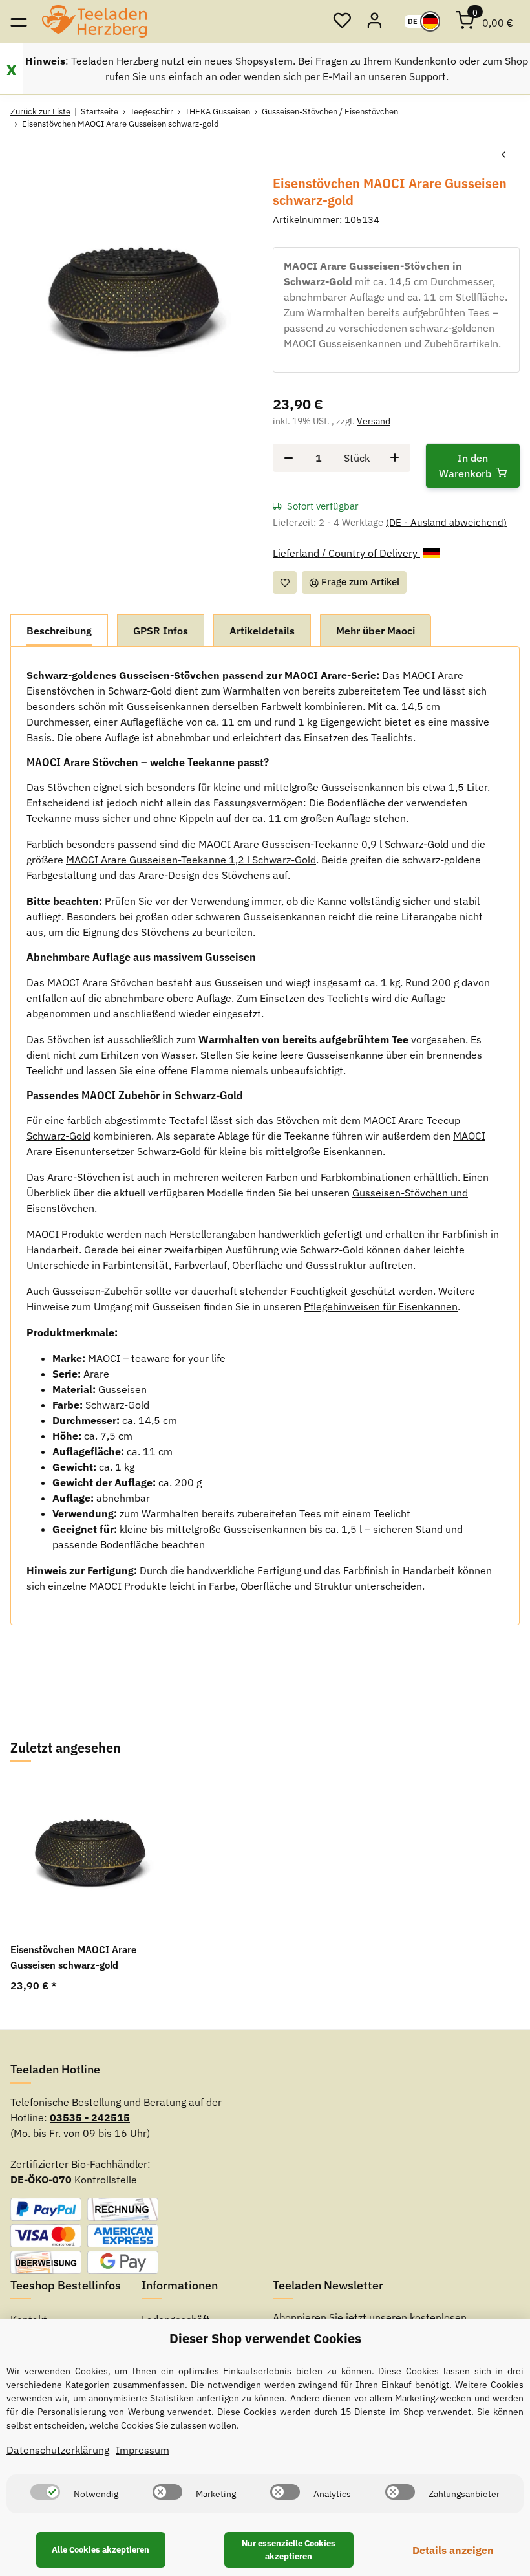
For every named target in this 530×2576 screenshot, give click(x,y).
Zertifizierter (39, 2164)
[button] (342, 21)
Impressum (143, 2450)
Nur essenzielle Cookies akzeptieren (289, 2550)
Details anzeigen (453, 2550)
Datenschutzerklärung (58, 2450)
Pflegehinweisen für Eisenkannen (381, 1306)
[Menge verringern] (289, 458)
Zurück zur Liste (40, 112)
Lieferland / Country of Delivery (346, 553)
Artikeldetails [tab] (262, 631)
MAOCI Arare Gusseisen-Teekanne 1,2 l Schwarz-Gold (191, 860)
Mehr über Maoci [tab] (376, 631)
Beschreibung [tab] (59, 631)
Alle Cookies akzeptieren (101, 2550)
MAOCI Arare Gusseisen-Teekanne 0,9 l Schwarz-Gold (323, 844)
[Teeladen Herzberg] (94, 21)
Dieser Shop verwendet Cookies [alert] (265, 2338)
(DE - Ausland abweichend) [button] (446, 522)
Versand (374, 421)
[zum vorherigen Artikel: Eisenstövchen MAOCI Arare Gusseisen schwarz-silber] (503, 155)
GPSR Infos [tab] (161, 631)
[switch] (45, 2492)
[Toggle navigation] (18, 21)
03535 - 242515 (90, 2117)
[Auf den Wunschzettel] (285, 582)
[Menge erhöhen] (395, 458)
